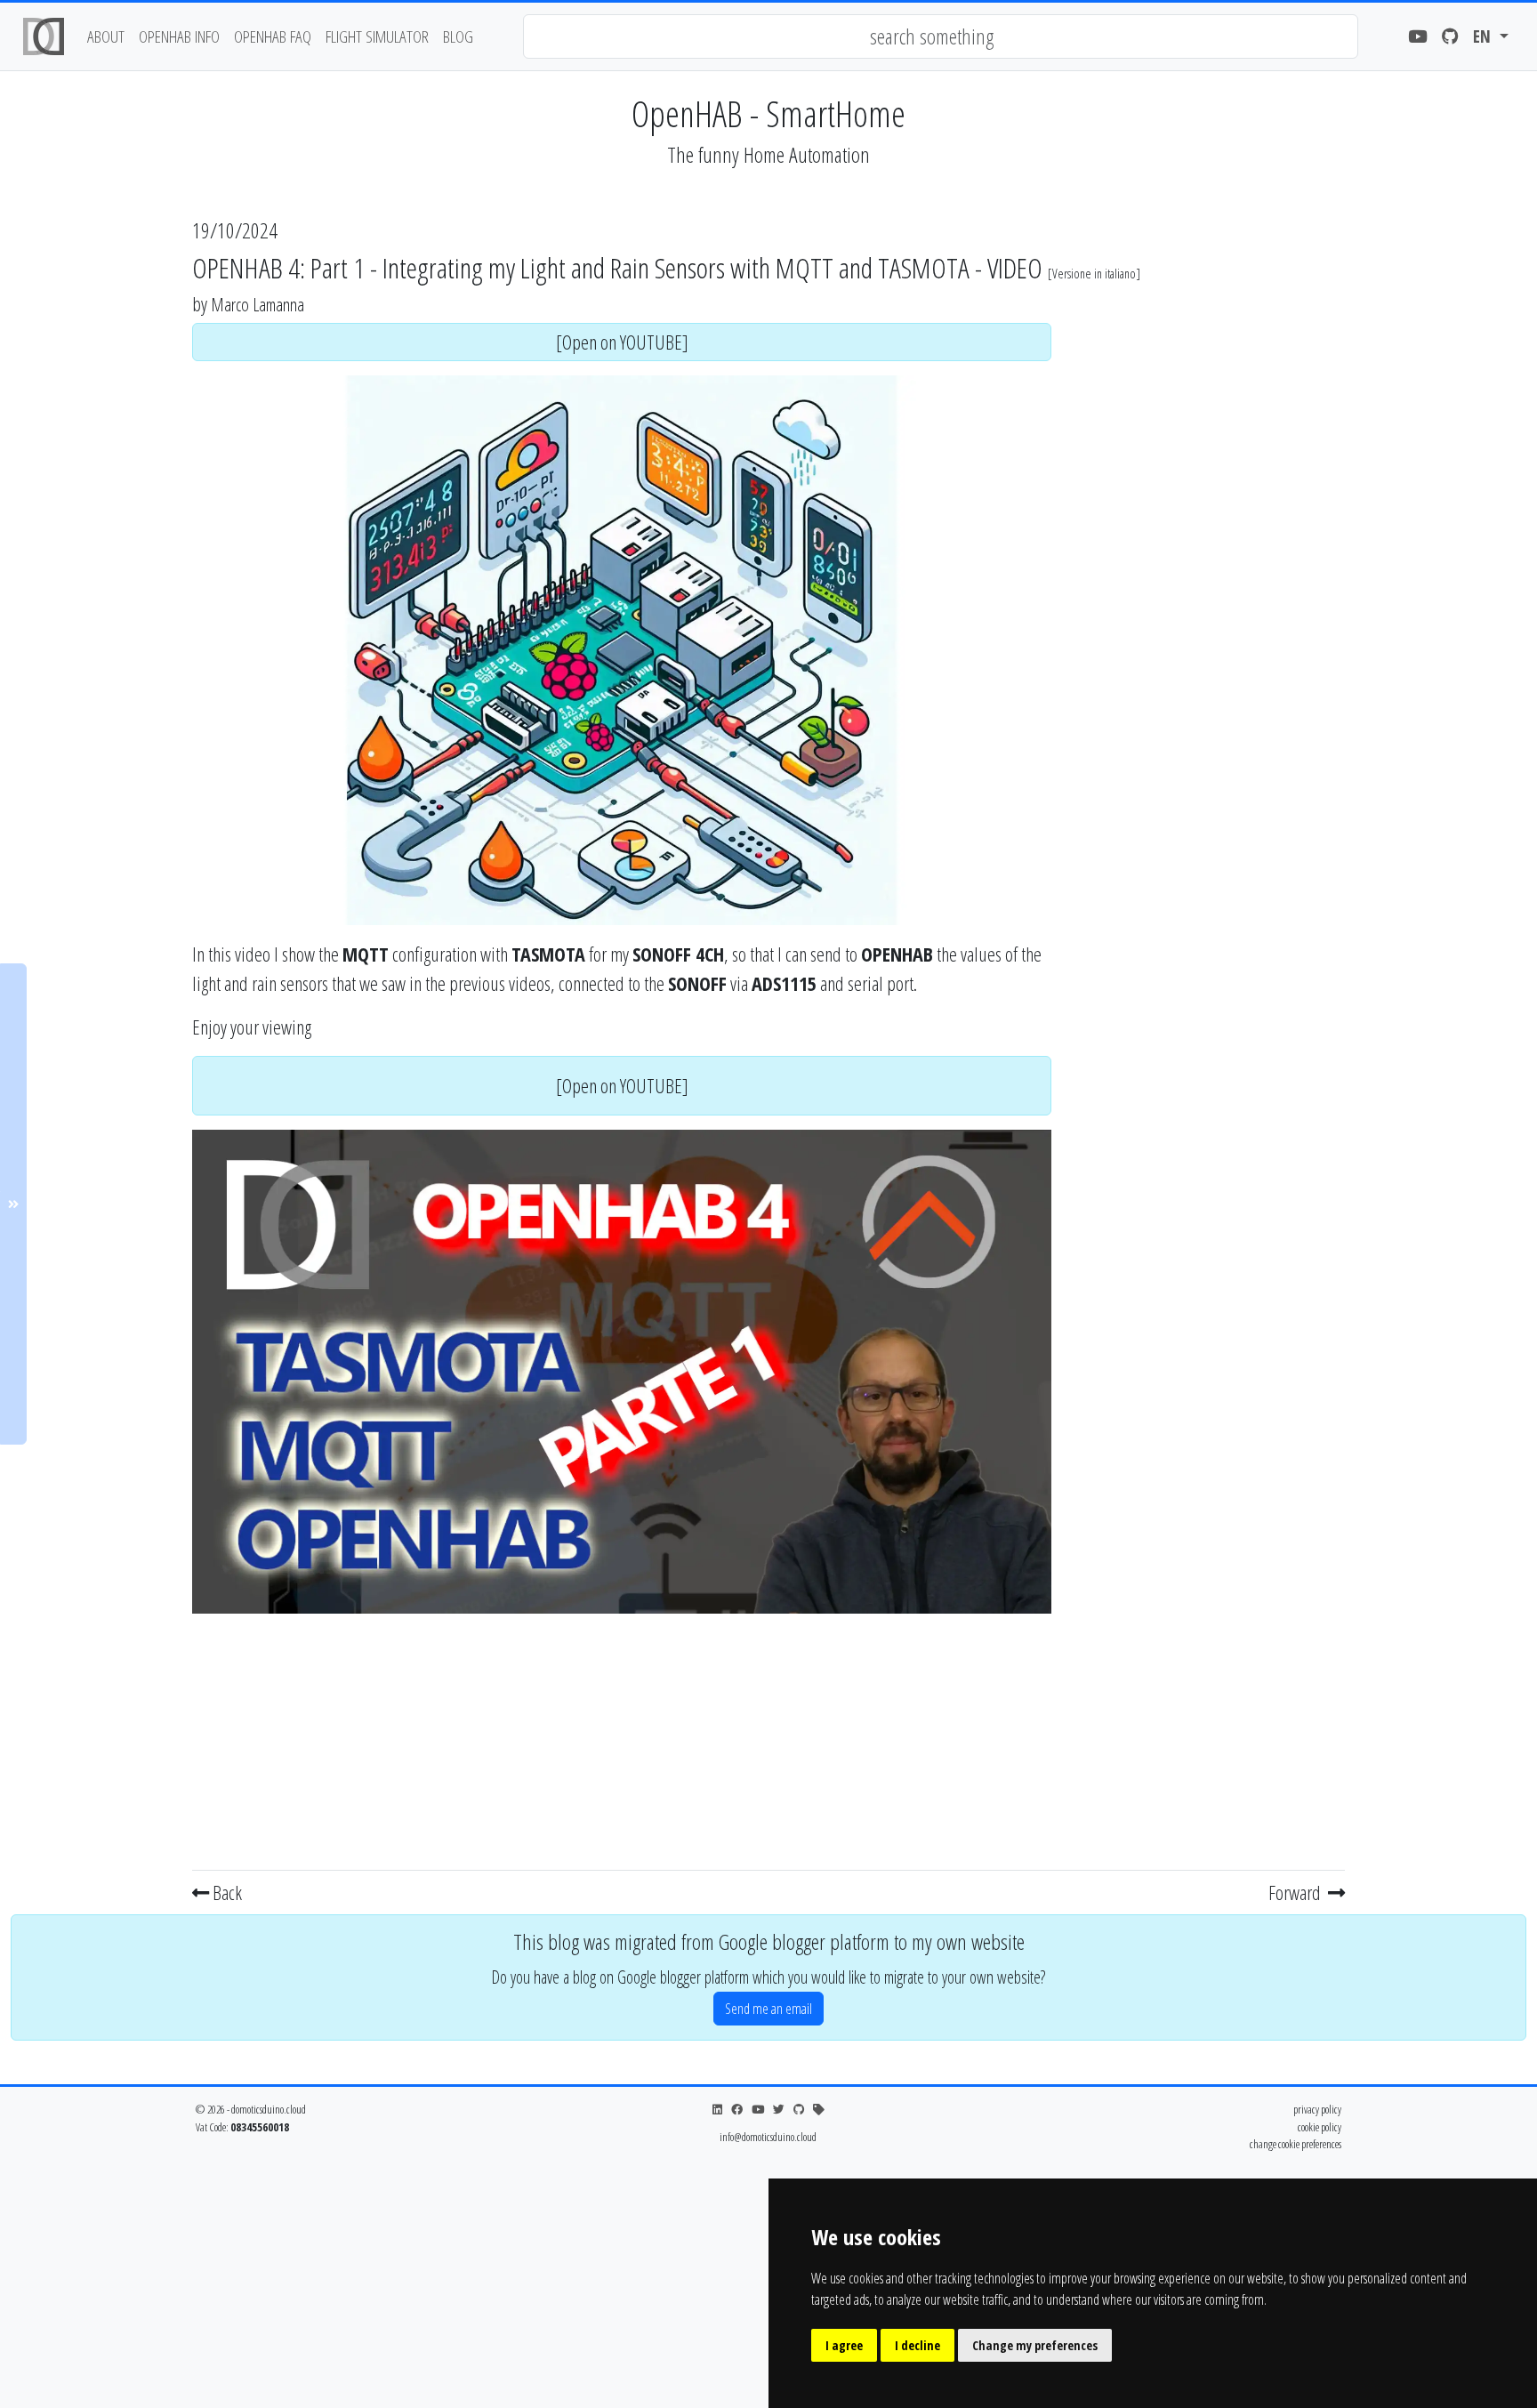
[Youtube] (1418, 37)
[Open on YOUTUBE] (622, 342)
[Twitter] (779, 2110)
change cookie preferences (1296, 2144)
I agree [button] (844, 2345)
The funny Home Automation (768, 154)
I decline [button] (917, 2345)
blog (458, 36)
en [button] (1484, 36)
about (106, 36)
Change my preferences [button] (1035, 2345)
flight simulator (377, 36)
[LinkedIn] (717, 2110)
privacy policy (1317, 2109)
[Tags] (819, 2110)
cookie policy (1320, 2127)
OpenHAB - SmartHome (768, 113)
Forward (1296, 1892)
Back (225, 1892)
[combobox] (941, 36)
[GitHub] (1450, 37)
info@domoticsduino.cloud (768, 2137)
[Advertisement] (622, 1738)
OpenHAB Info (179, 36)
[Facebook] (737, 2110)
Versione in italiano (1094, 274)
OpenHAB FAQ (273, 36)
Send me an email (768, 2009)
